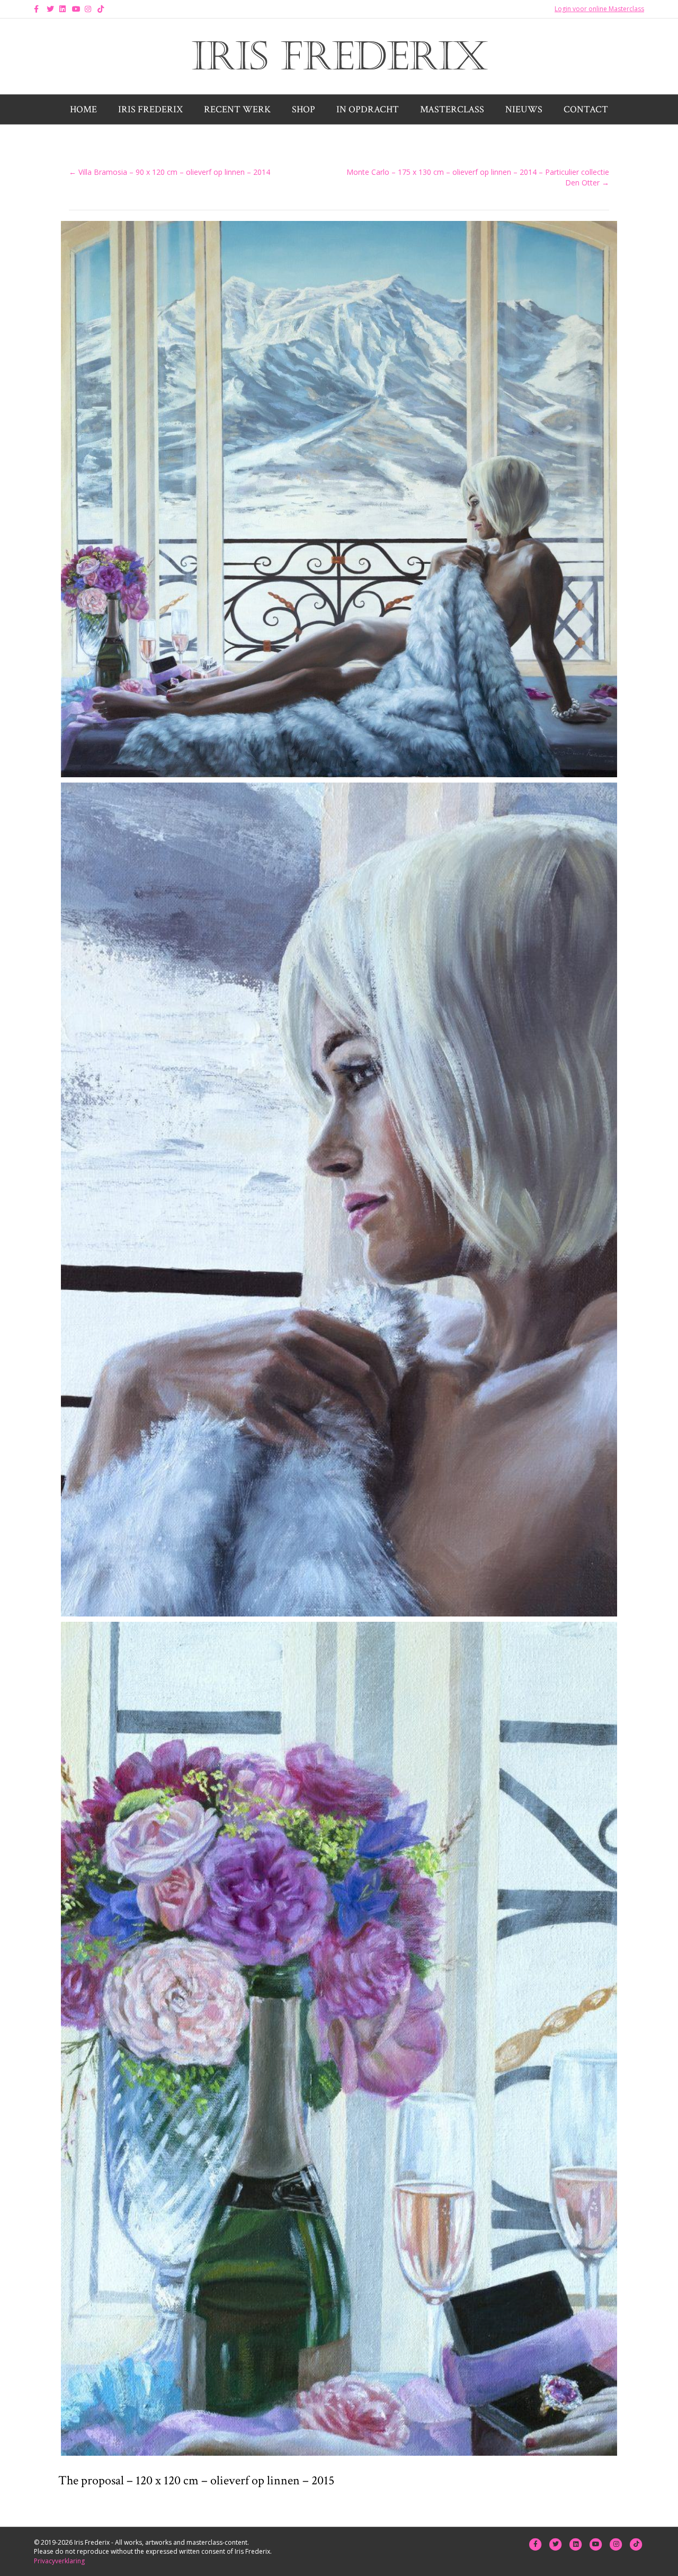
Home (83, 109)
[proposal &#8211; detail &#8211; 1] (339, 1200)
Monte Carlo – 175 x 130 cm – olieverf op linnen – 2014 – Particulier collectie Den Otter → (478, 177)
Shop (304, 109)
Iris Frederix (150, 109)
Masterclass (452, 109)
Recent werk (237, 109)
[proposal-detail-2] (339, 2039)
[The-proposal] (339, 499)
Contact (586, 109)
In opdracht (368, 109)
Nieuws (524, 109)
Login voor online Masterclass (599, 9)
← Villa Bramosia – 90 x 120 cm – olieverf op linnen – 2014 (169, 172)
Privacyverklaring (59, 2561)
